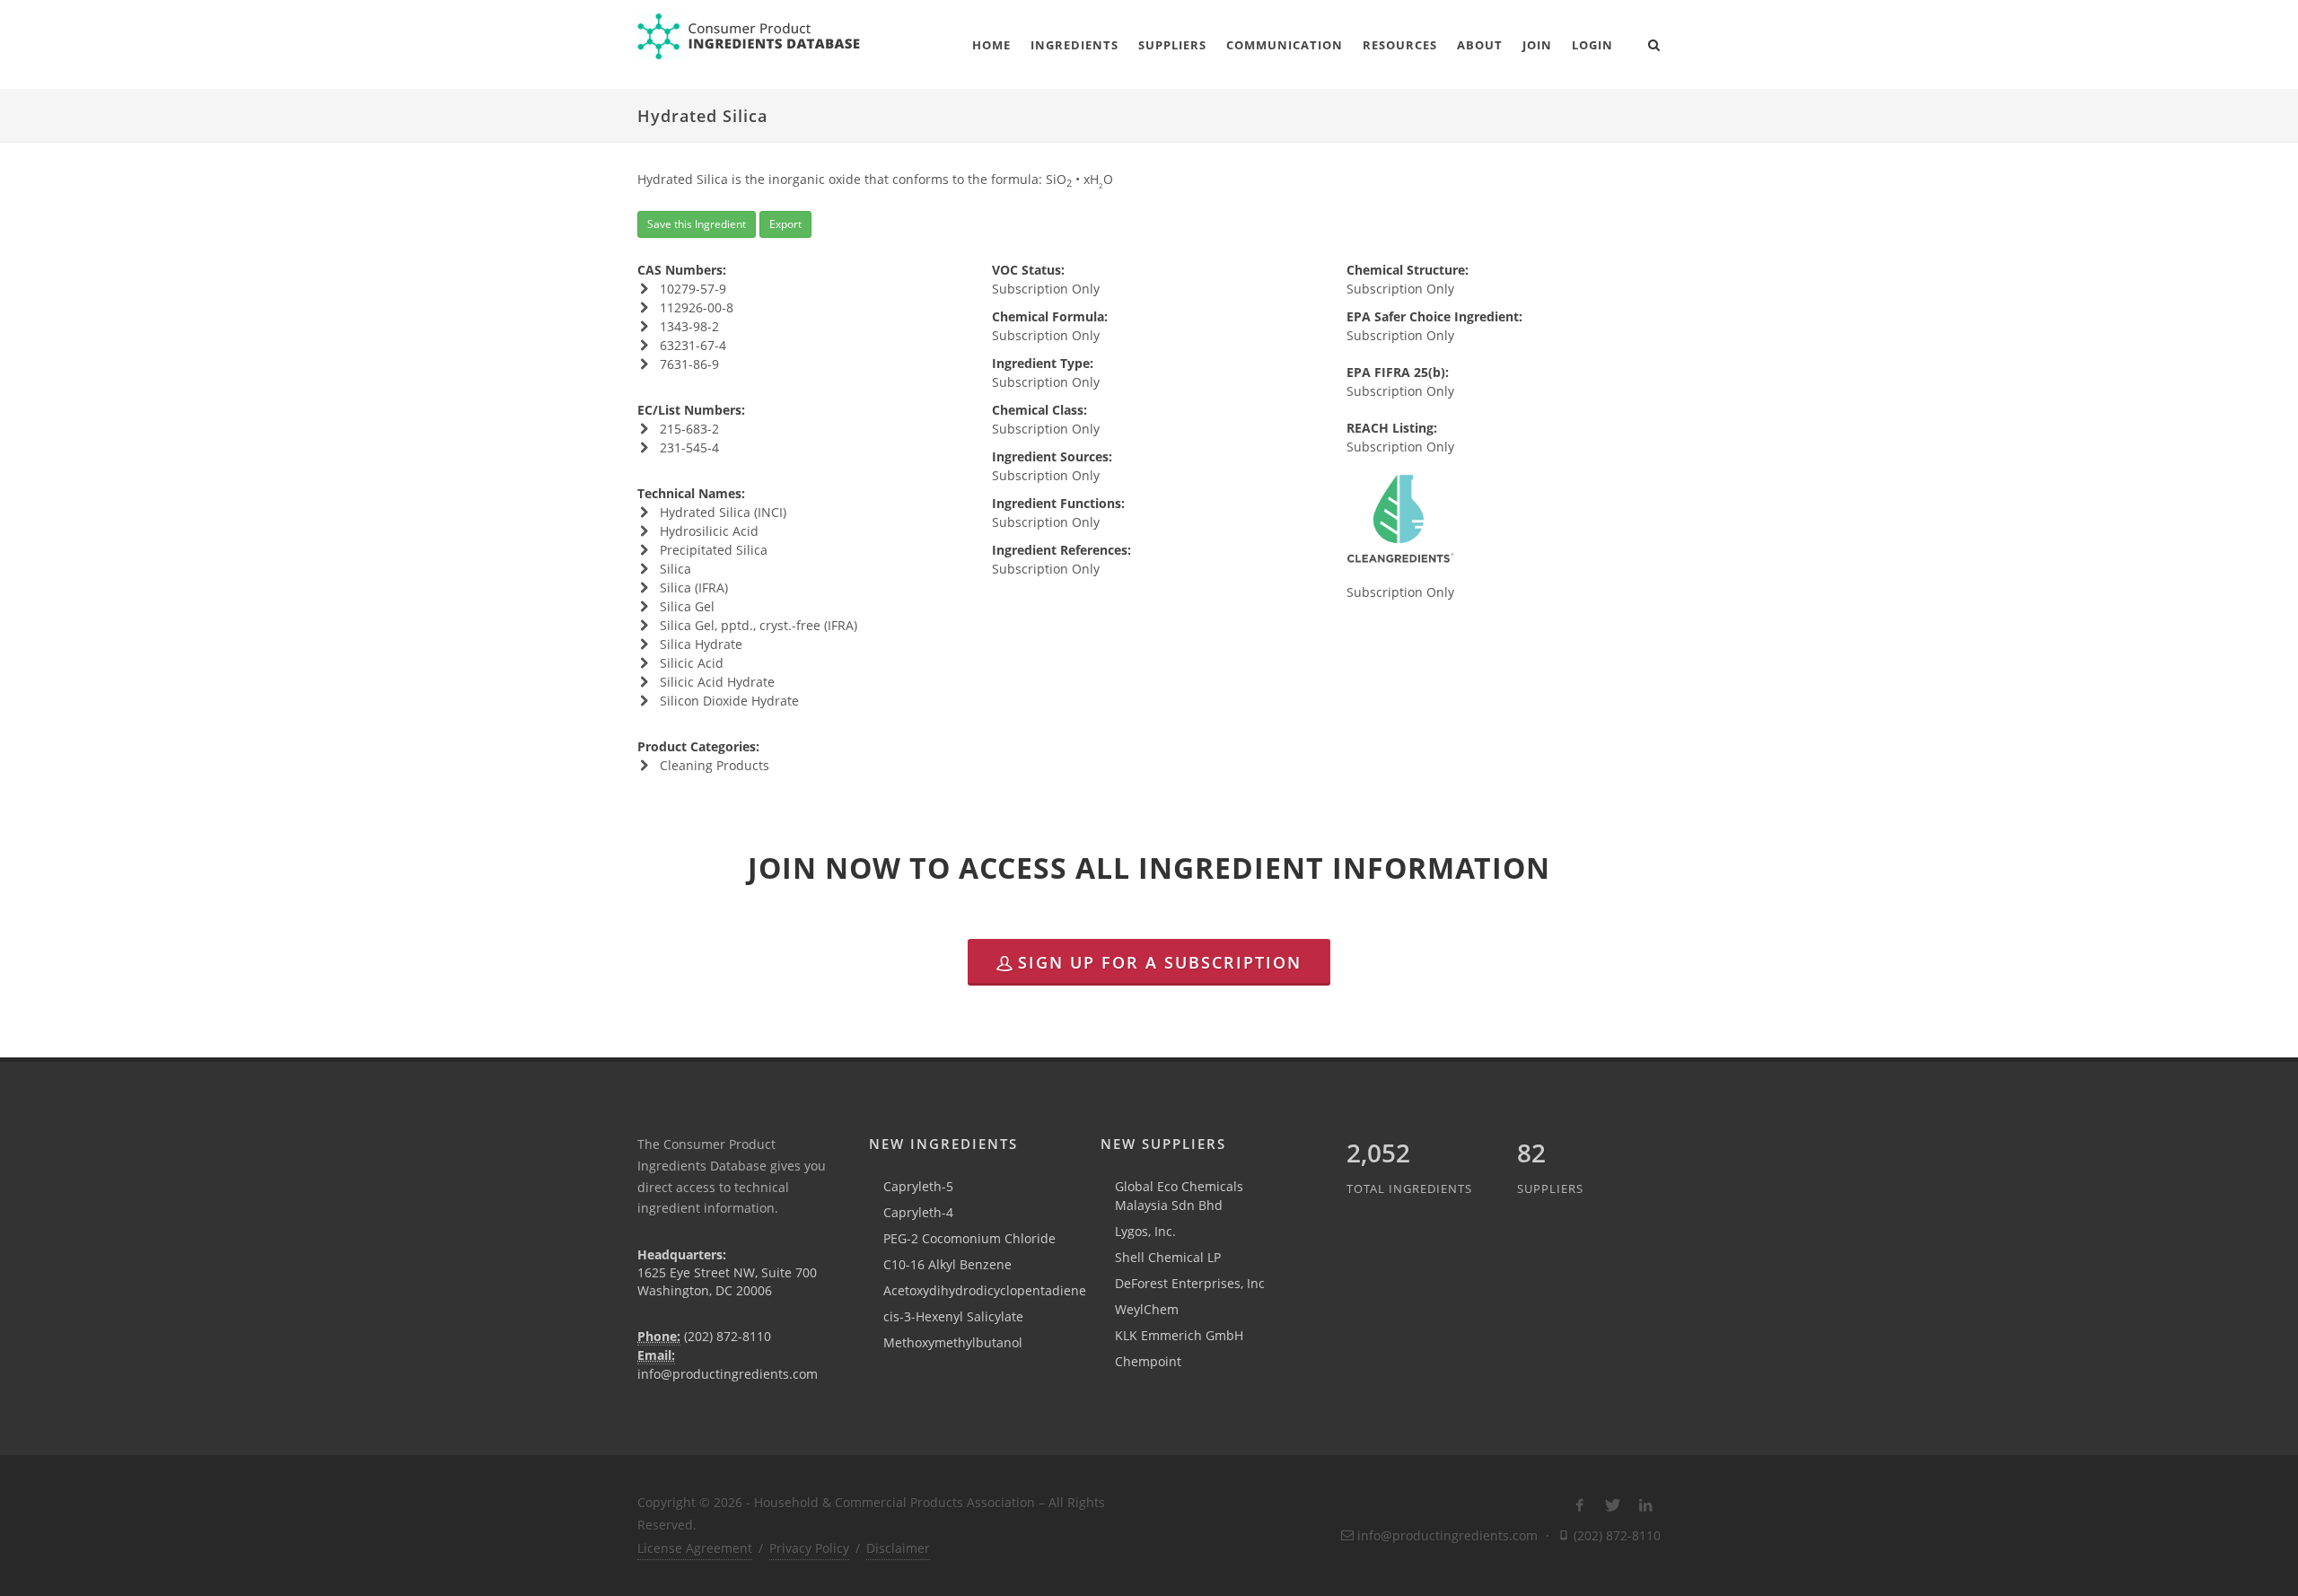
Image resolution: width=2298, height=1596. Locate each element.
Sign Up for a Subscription (1160, 962)
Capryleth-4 (918, 1212)
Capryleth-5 (918, 1186)
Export (785, 224)
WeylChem (1147, 1309)
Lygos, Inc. (1145, 1231)
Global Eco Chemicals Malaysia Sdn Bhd (1179, 1196)
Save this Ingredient (697, 224)
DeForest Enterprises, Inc (1190, 1283)
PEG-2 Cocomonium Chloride (969, 1238)
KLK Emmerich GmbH (1179, 1335)
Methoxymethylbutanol (953, 1342)
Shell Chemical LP (1168, 1257)
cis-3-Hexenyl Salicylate (953, 1316)
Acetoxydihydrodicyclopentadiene (985, 1290)
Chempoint (1148, 1361)
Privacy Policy (809, 1548)
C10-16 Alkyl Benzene (947, 1264)
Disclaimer (898, 1548)
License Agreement (695, 1548)
